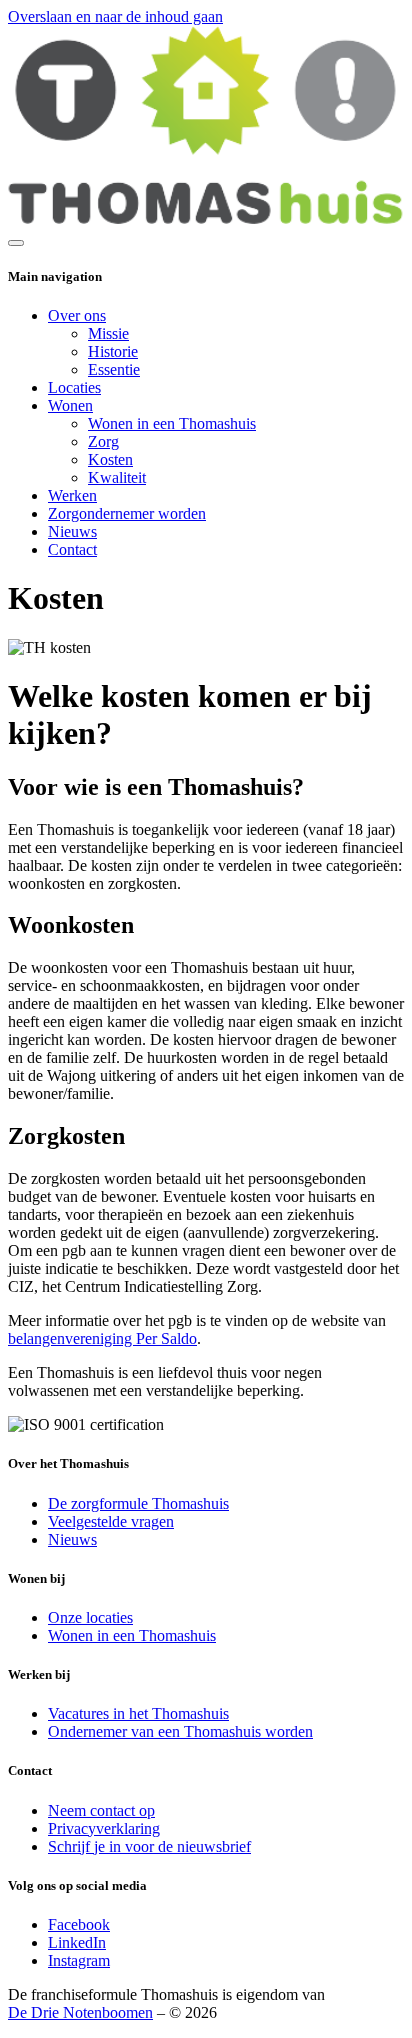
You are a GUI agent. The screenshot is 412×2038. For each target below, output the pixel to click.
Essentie (114, 369)
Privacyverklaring (104, 1828)
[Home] (206, 219)
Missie (108, 333)
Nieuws (72, 531)
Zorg (103, 441)
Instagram (79, 1960)
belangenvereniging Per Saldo (102, 1338)
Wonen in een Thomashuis (172, 423)
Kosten (110, 459)
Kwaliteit (117, 477)
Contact (72, 549)
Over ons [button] (77, 315)
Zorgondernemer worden (127, 513)
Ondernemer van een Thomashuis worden (180, 1731)
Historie (113, 351)
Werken (72, 495)
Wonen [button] (70, 405)
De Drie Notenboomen (80, 2012)
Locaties (74, 387)
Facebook (79, 1924)
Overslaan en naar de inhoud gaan (115, 16)
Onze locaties (90, 1617)
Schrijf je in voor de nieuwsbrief (149, 1846)
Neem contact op (101, 1810)
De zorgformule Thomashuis (138, 1503)
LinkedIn (77, 1942)
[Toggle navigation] (16, 243)
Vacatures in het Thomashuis (138, 1713)
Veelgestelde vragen (111, 1521)
